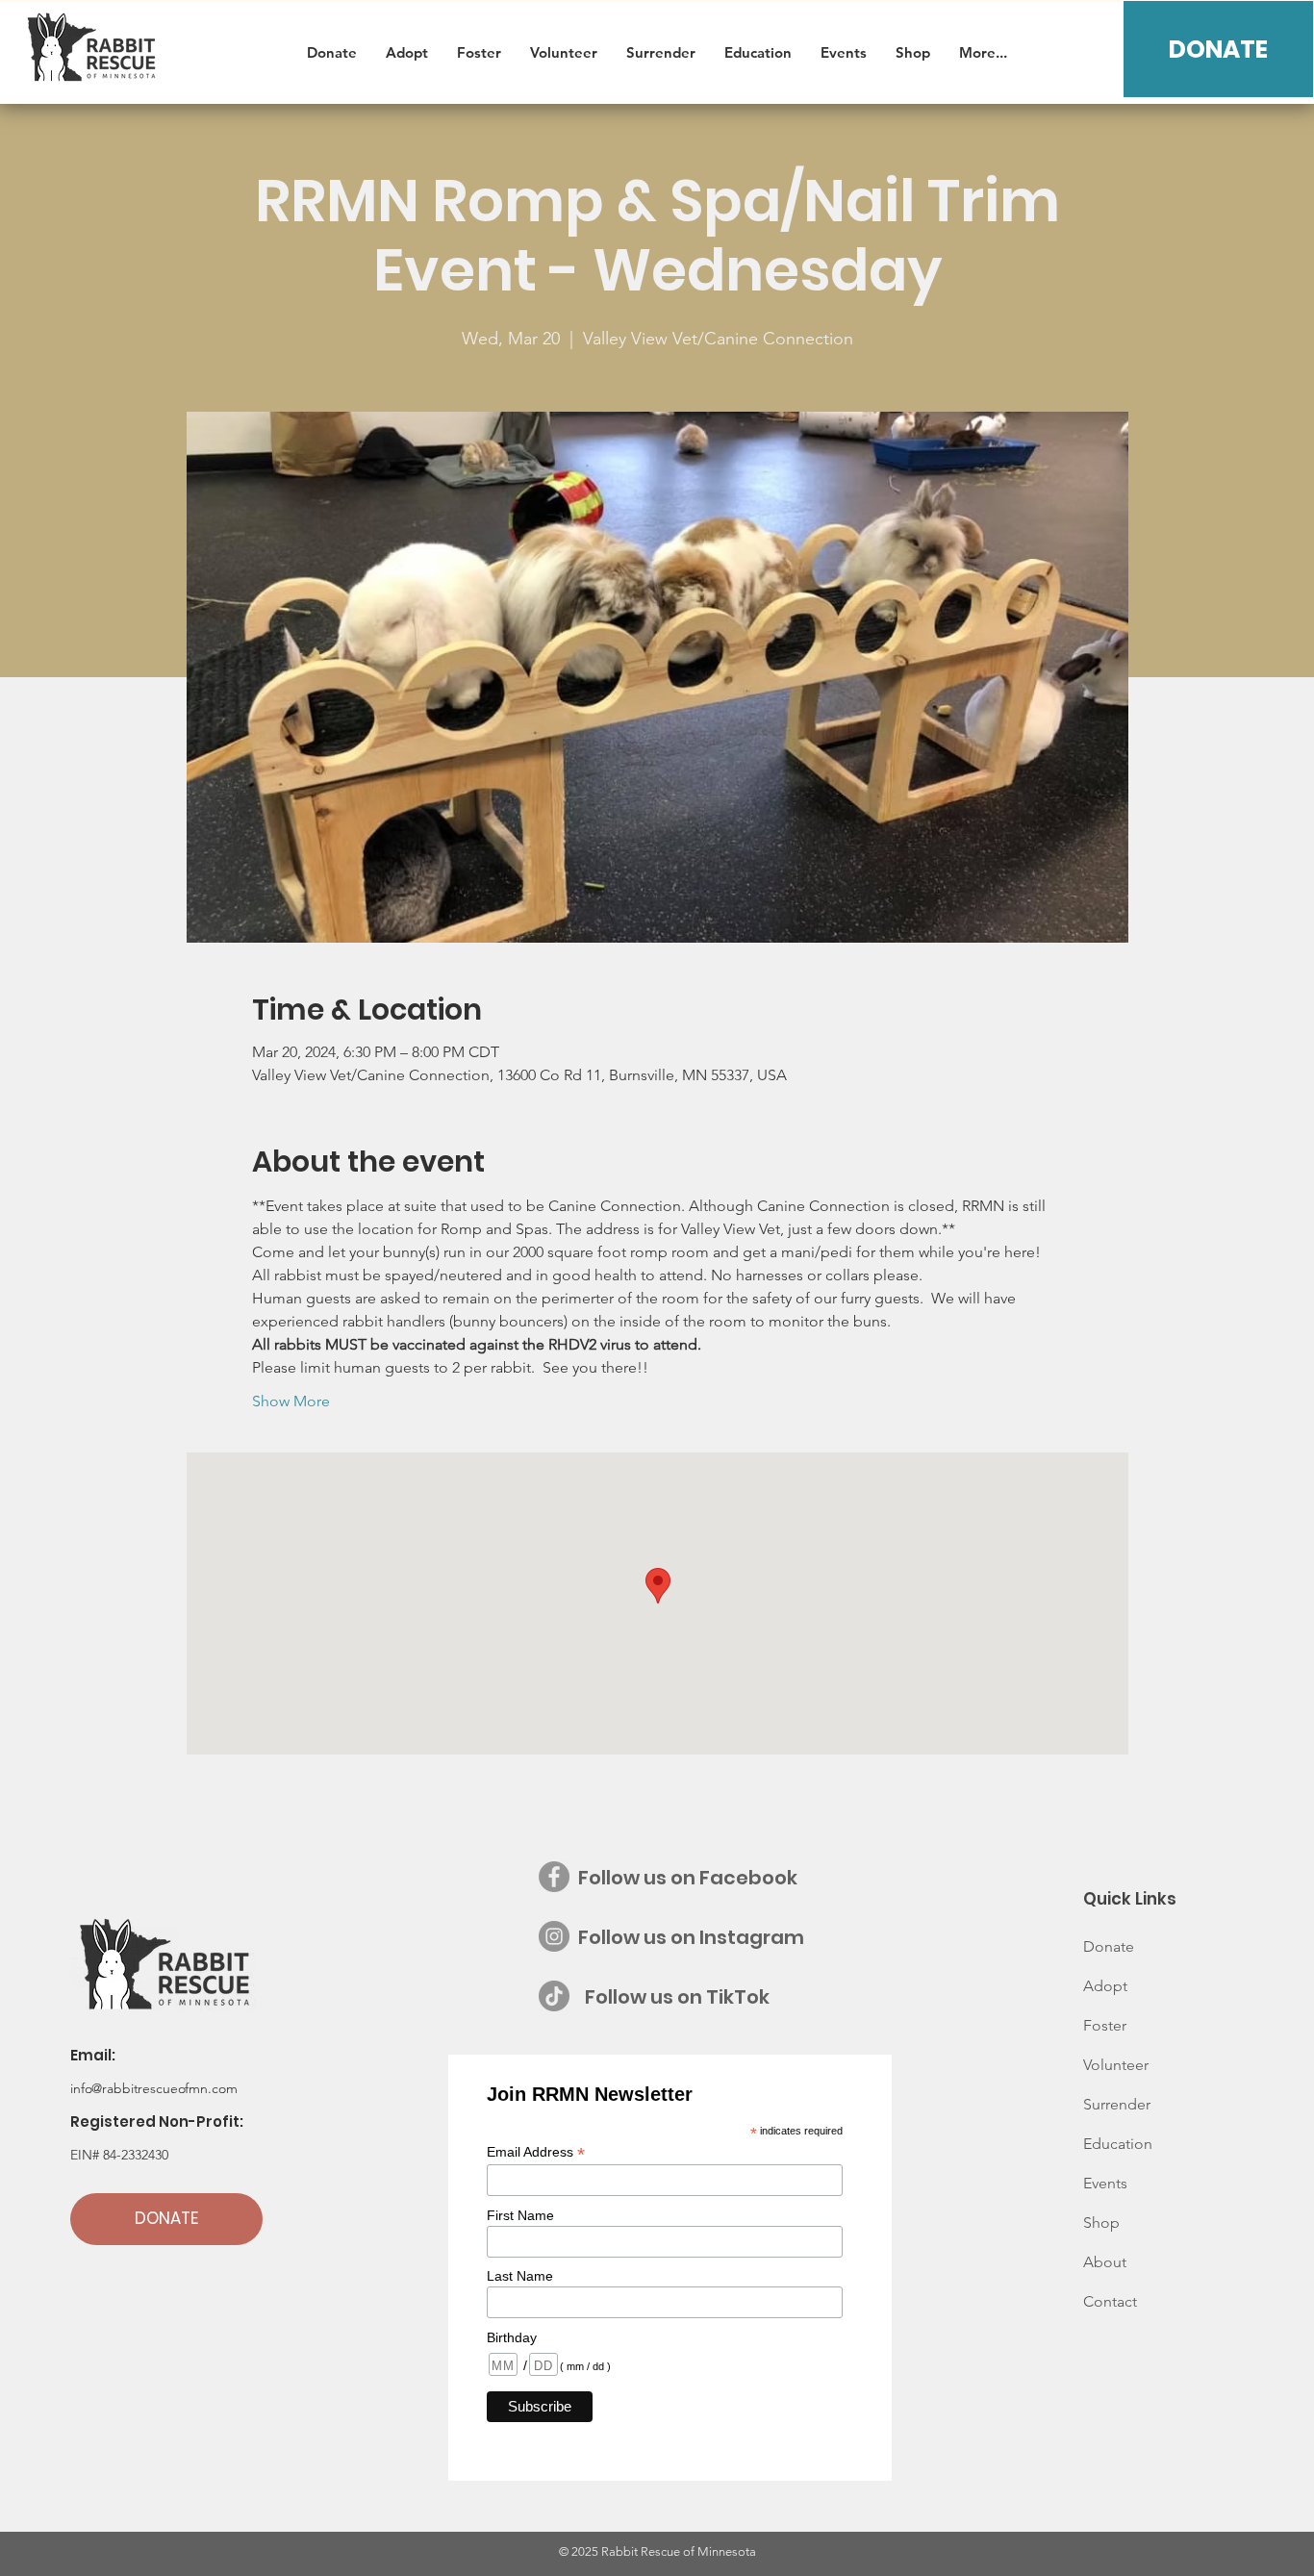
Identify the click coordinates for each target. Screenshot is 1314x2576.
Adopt (1105, 1986)
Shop (1101, 2222)
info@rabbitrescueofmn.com (154, 2088)
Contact (1110, 2301)
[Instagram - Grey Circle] (554, 1936)
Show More (291, 1401)
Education (1118, 2144)
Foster (1105, 2025)
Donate (1109, 1946)
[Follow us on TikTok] (554, 1996)
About (1105, 2262)
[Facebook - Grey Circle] (554, 1877)
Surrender (1117, 2104)
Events (1105, 2183)
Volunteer (1116, 2065)
